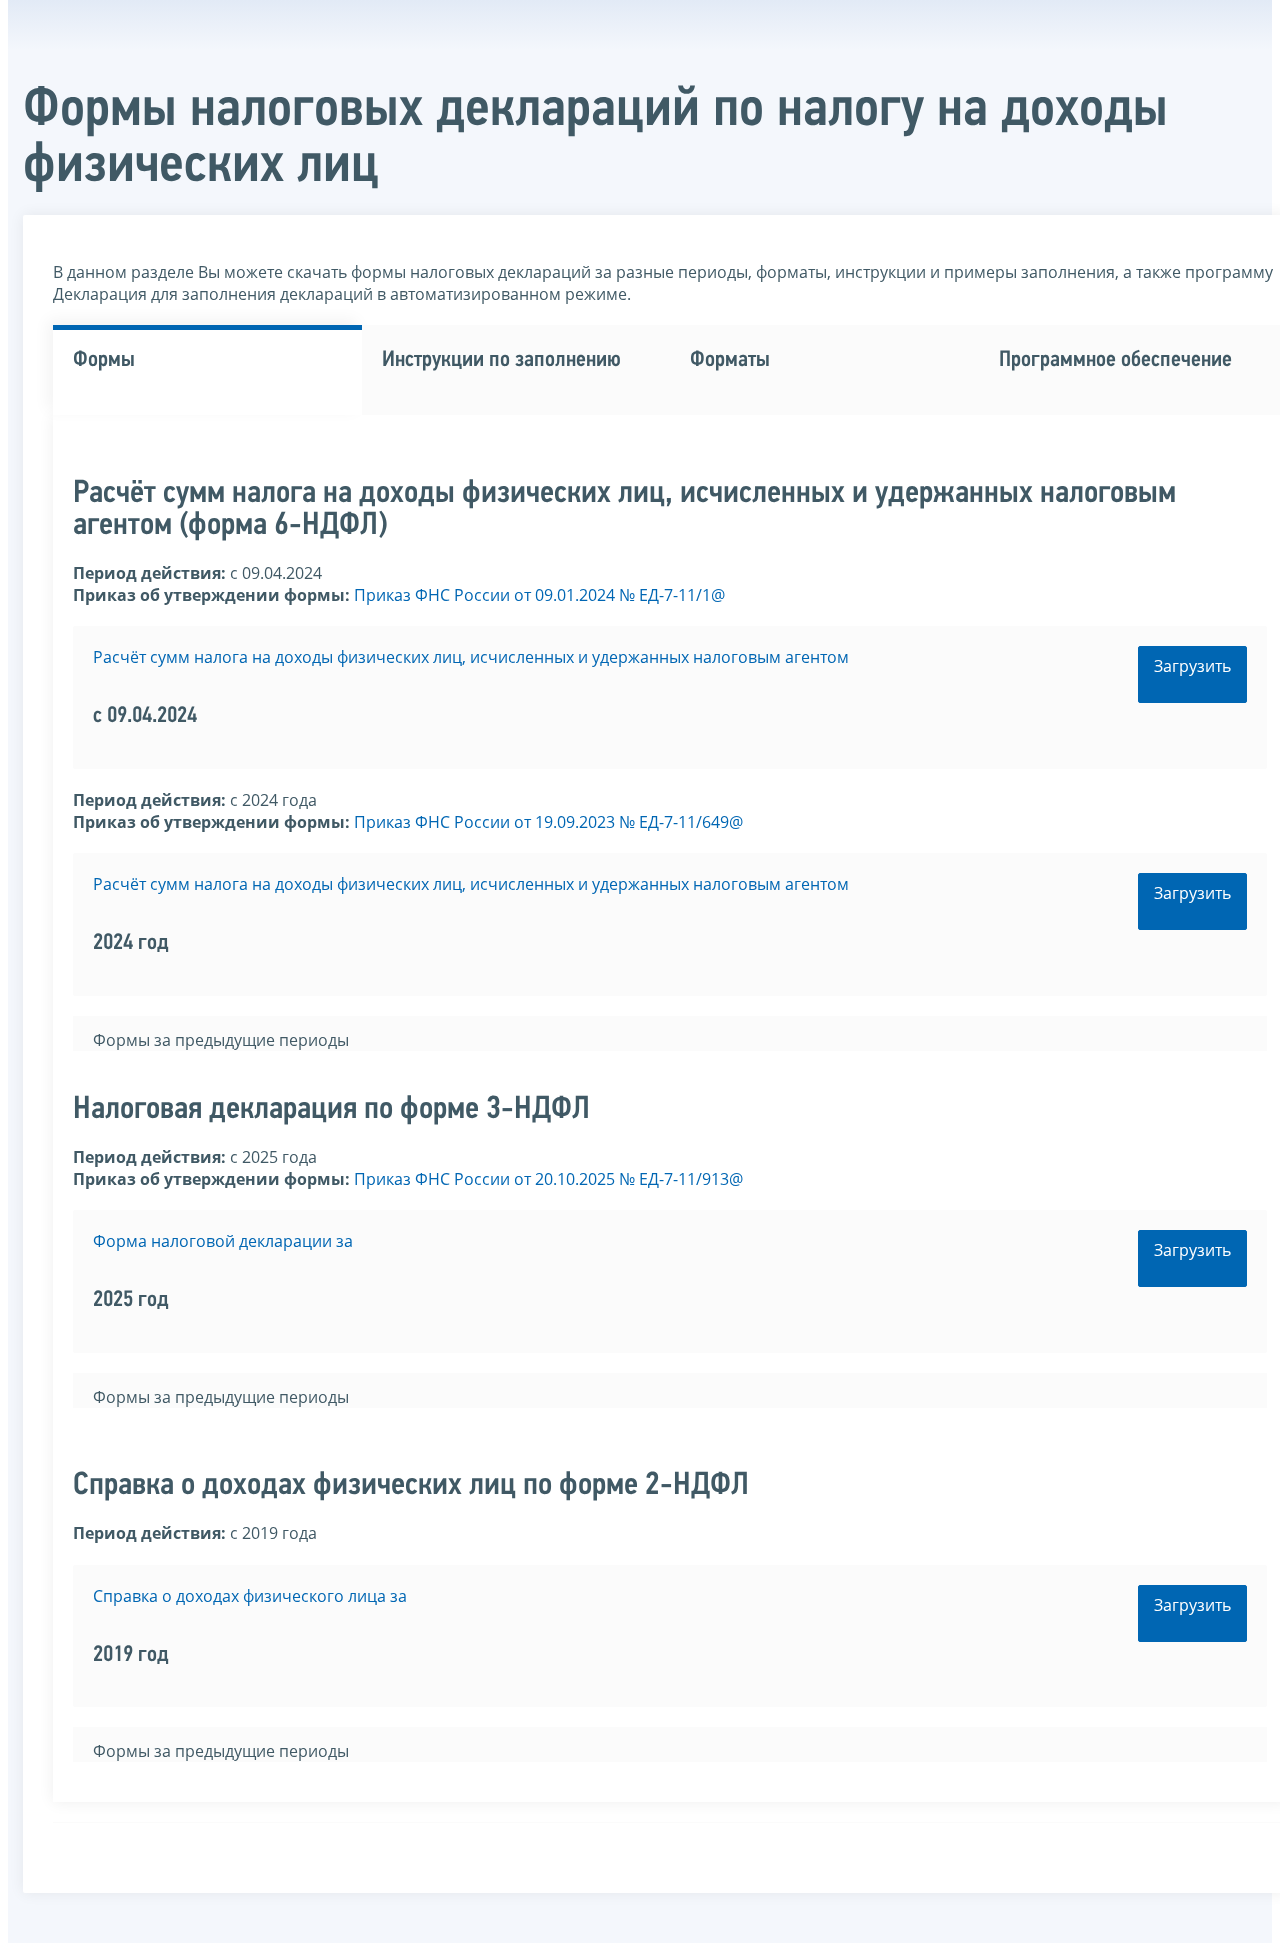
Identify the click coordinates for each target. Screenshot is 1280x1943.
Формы (104, 360)
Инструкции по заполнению (501, 360)
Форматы (730, 360)
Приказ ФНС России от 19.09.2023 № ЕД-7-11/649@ (548, 822)
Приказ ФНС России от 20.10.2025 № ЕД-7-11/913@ (548, 1179)
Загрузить (1192, 666)
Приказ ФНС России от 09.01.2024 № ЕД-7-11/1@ (539, 595)
